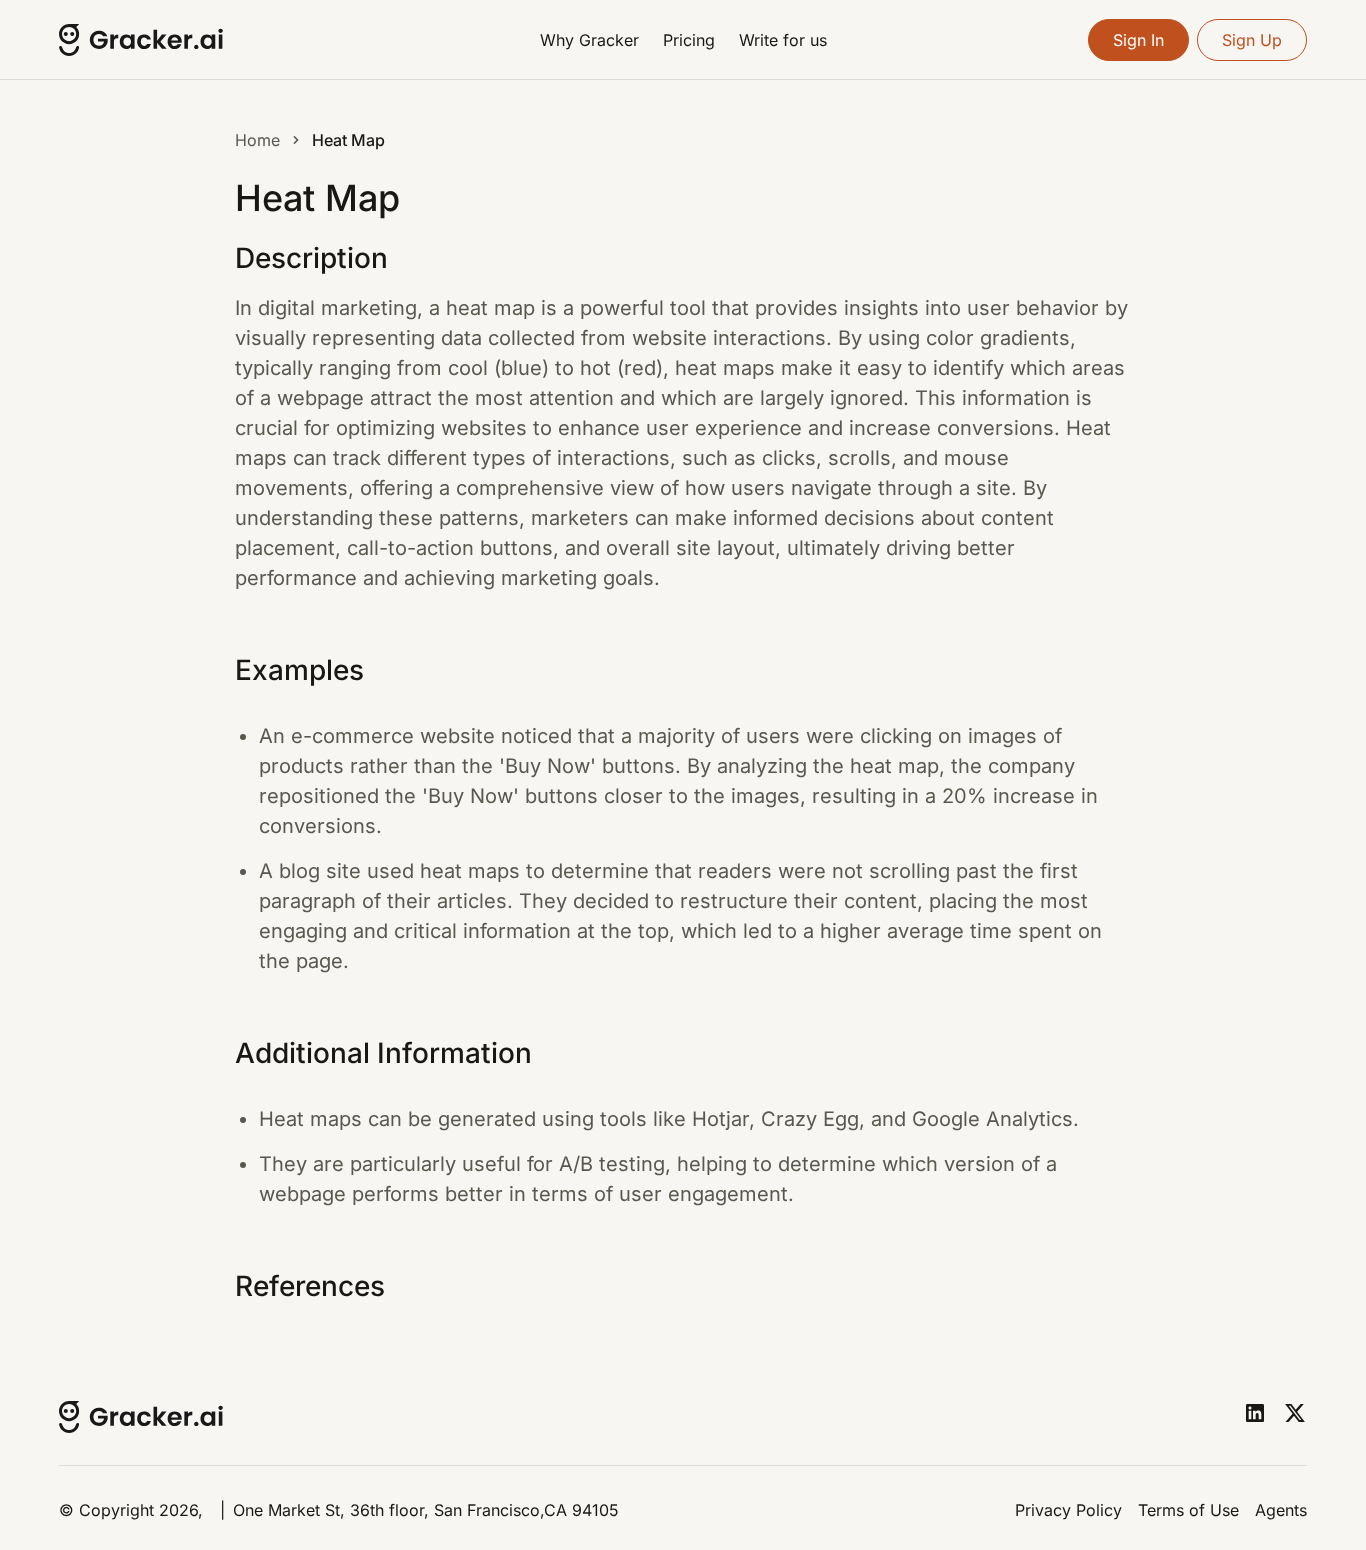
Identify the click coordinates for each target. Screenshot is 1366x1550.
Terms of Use (1188, 1510)
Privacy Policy (1068, 1510)
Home (257, 140)
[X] (1295, 1413)
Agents (1281, 1510)
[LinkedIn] (1255, 1413)
